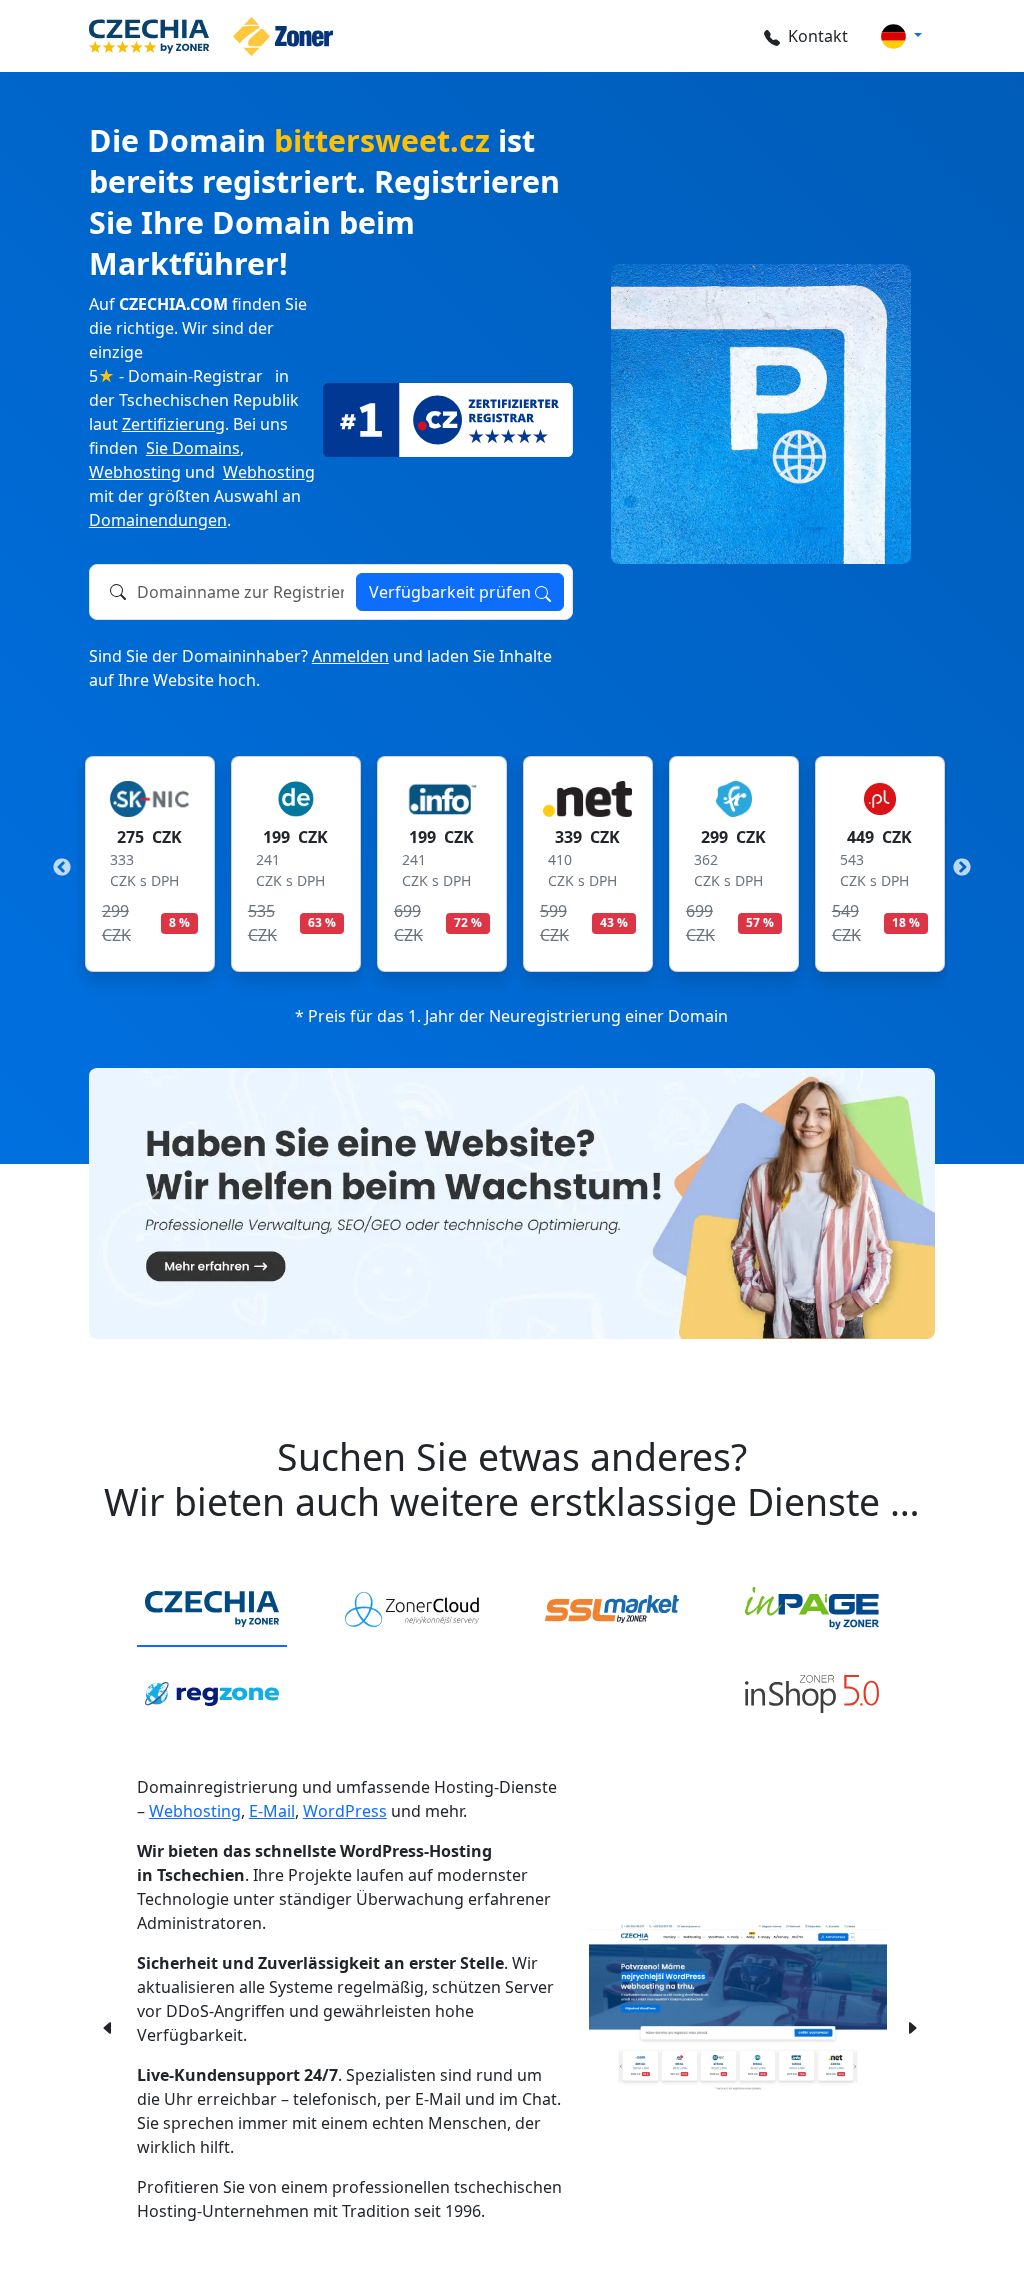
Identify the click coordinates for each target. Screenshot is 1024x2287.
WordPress (345, 1811)
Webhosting (135, 472)
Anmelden (350, 656)
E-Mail (272, 1811)
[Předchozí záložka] (108, 2026)
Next (962, 868)
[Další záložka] (912, 2026)
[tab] (212, 1610)
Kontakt (818, 36)
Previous (62, 868)
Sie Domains (193, 448)
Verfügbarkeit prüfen (452, 592)
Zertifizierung (173, 424)
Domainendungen (158, 520)
